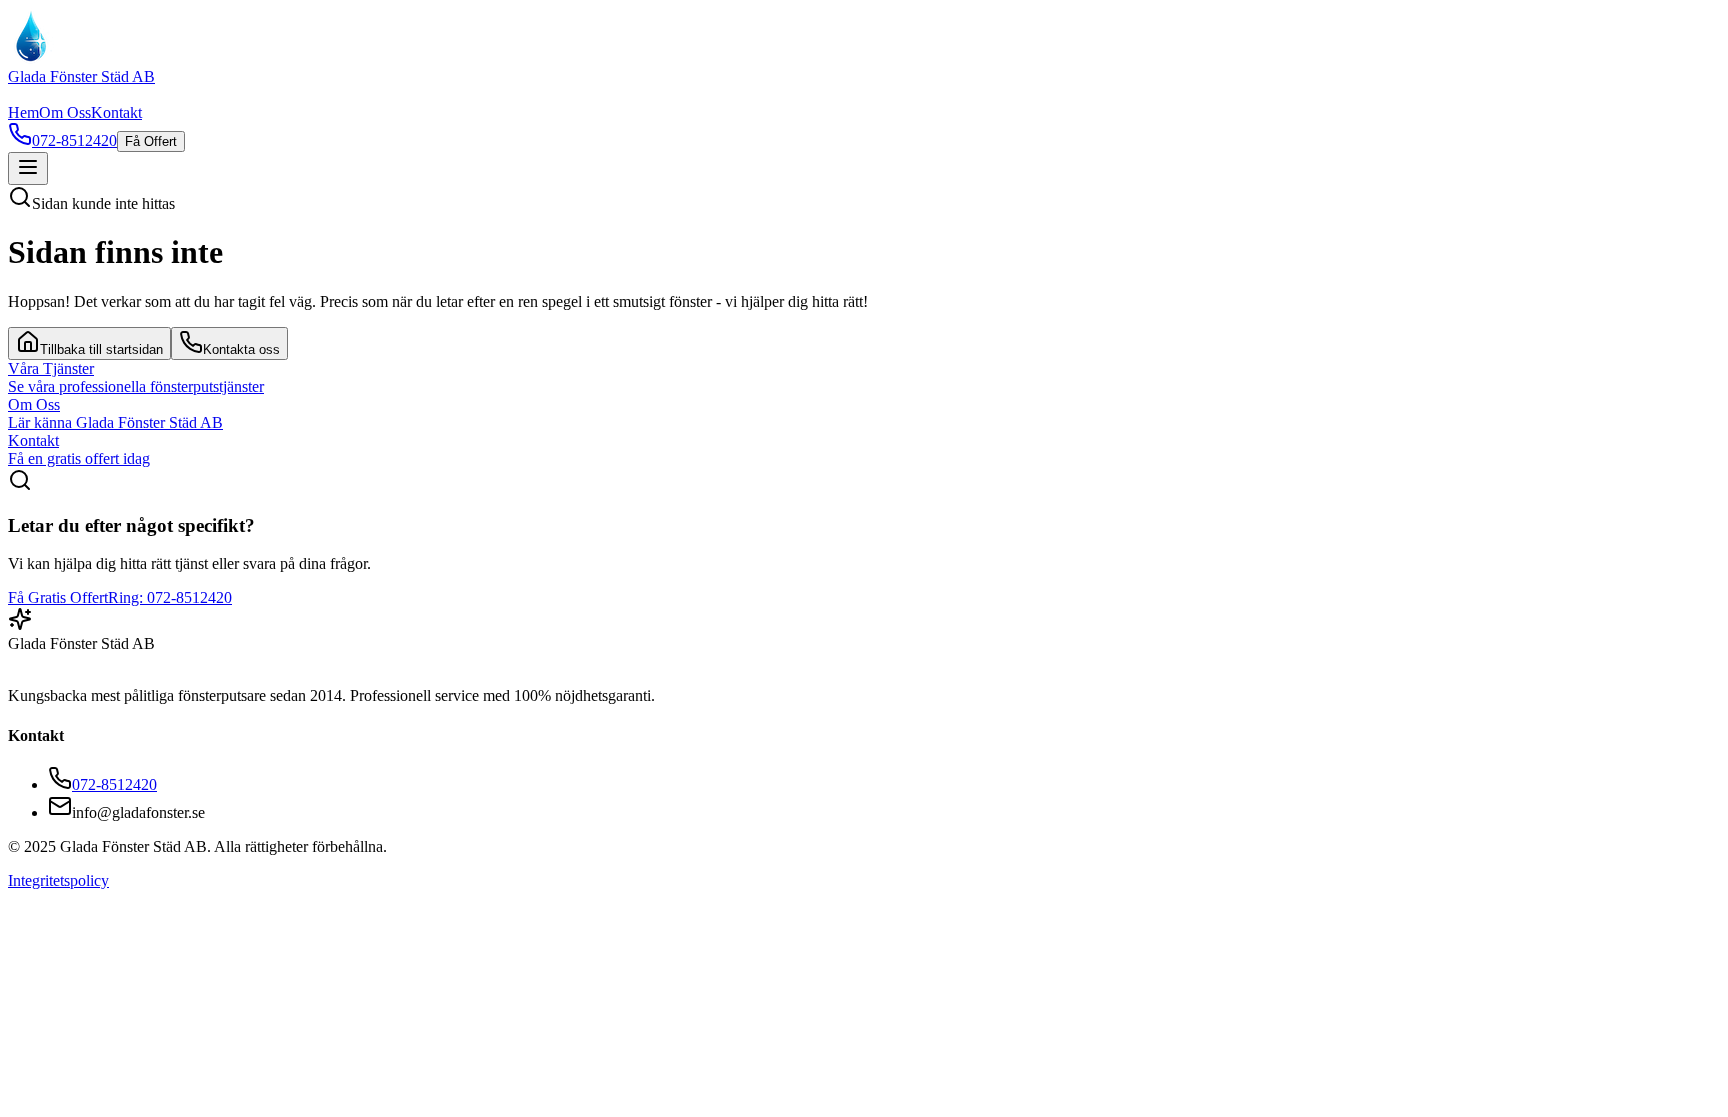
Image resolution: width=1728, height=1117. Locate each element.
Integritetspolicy (58, 880)
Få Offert (151, 141)
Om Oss (65, 112)
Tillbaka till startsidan (101, 349)
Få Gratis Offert (58, 597)
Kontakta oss (241, 349)
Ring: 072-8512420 (170, 597)
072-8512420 (114, 784)
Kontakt (116, 112)
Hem (23, 112)
